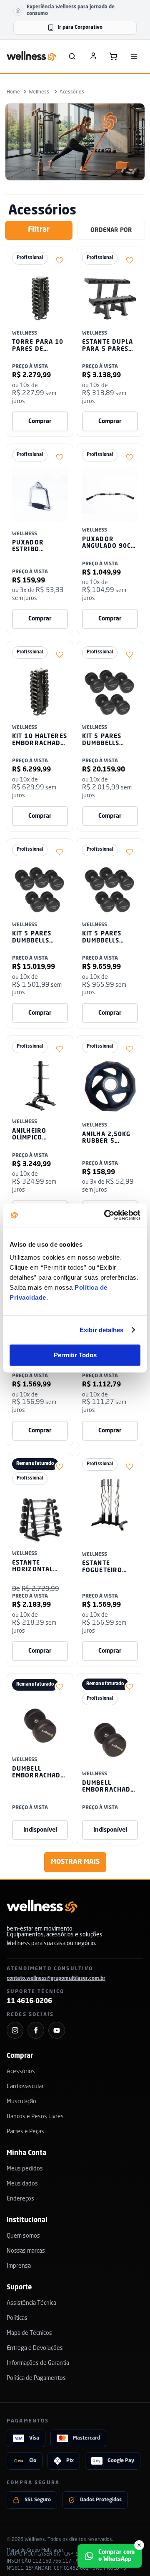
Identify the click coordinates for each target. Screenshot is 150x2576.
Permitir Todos (75, 1355)
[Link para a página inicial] (13, 92)
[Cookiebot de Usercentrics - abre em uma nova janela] (106, 1215)
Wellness (39, 92)
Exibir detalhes (102, 1330)
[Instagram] (15, 2030)
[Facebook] (36, 2030)
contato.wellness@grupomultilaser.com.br (56, 1979)
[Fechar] (139, 2545)
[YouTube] (57, 2030)
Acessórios (72, 92)
